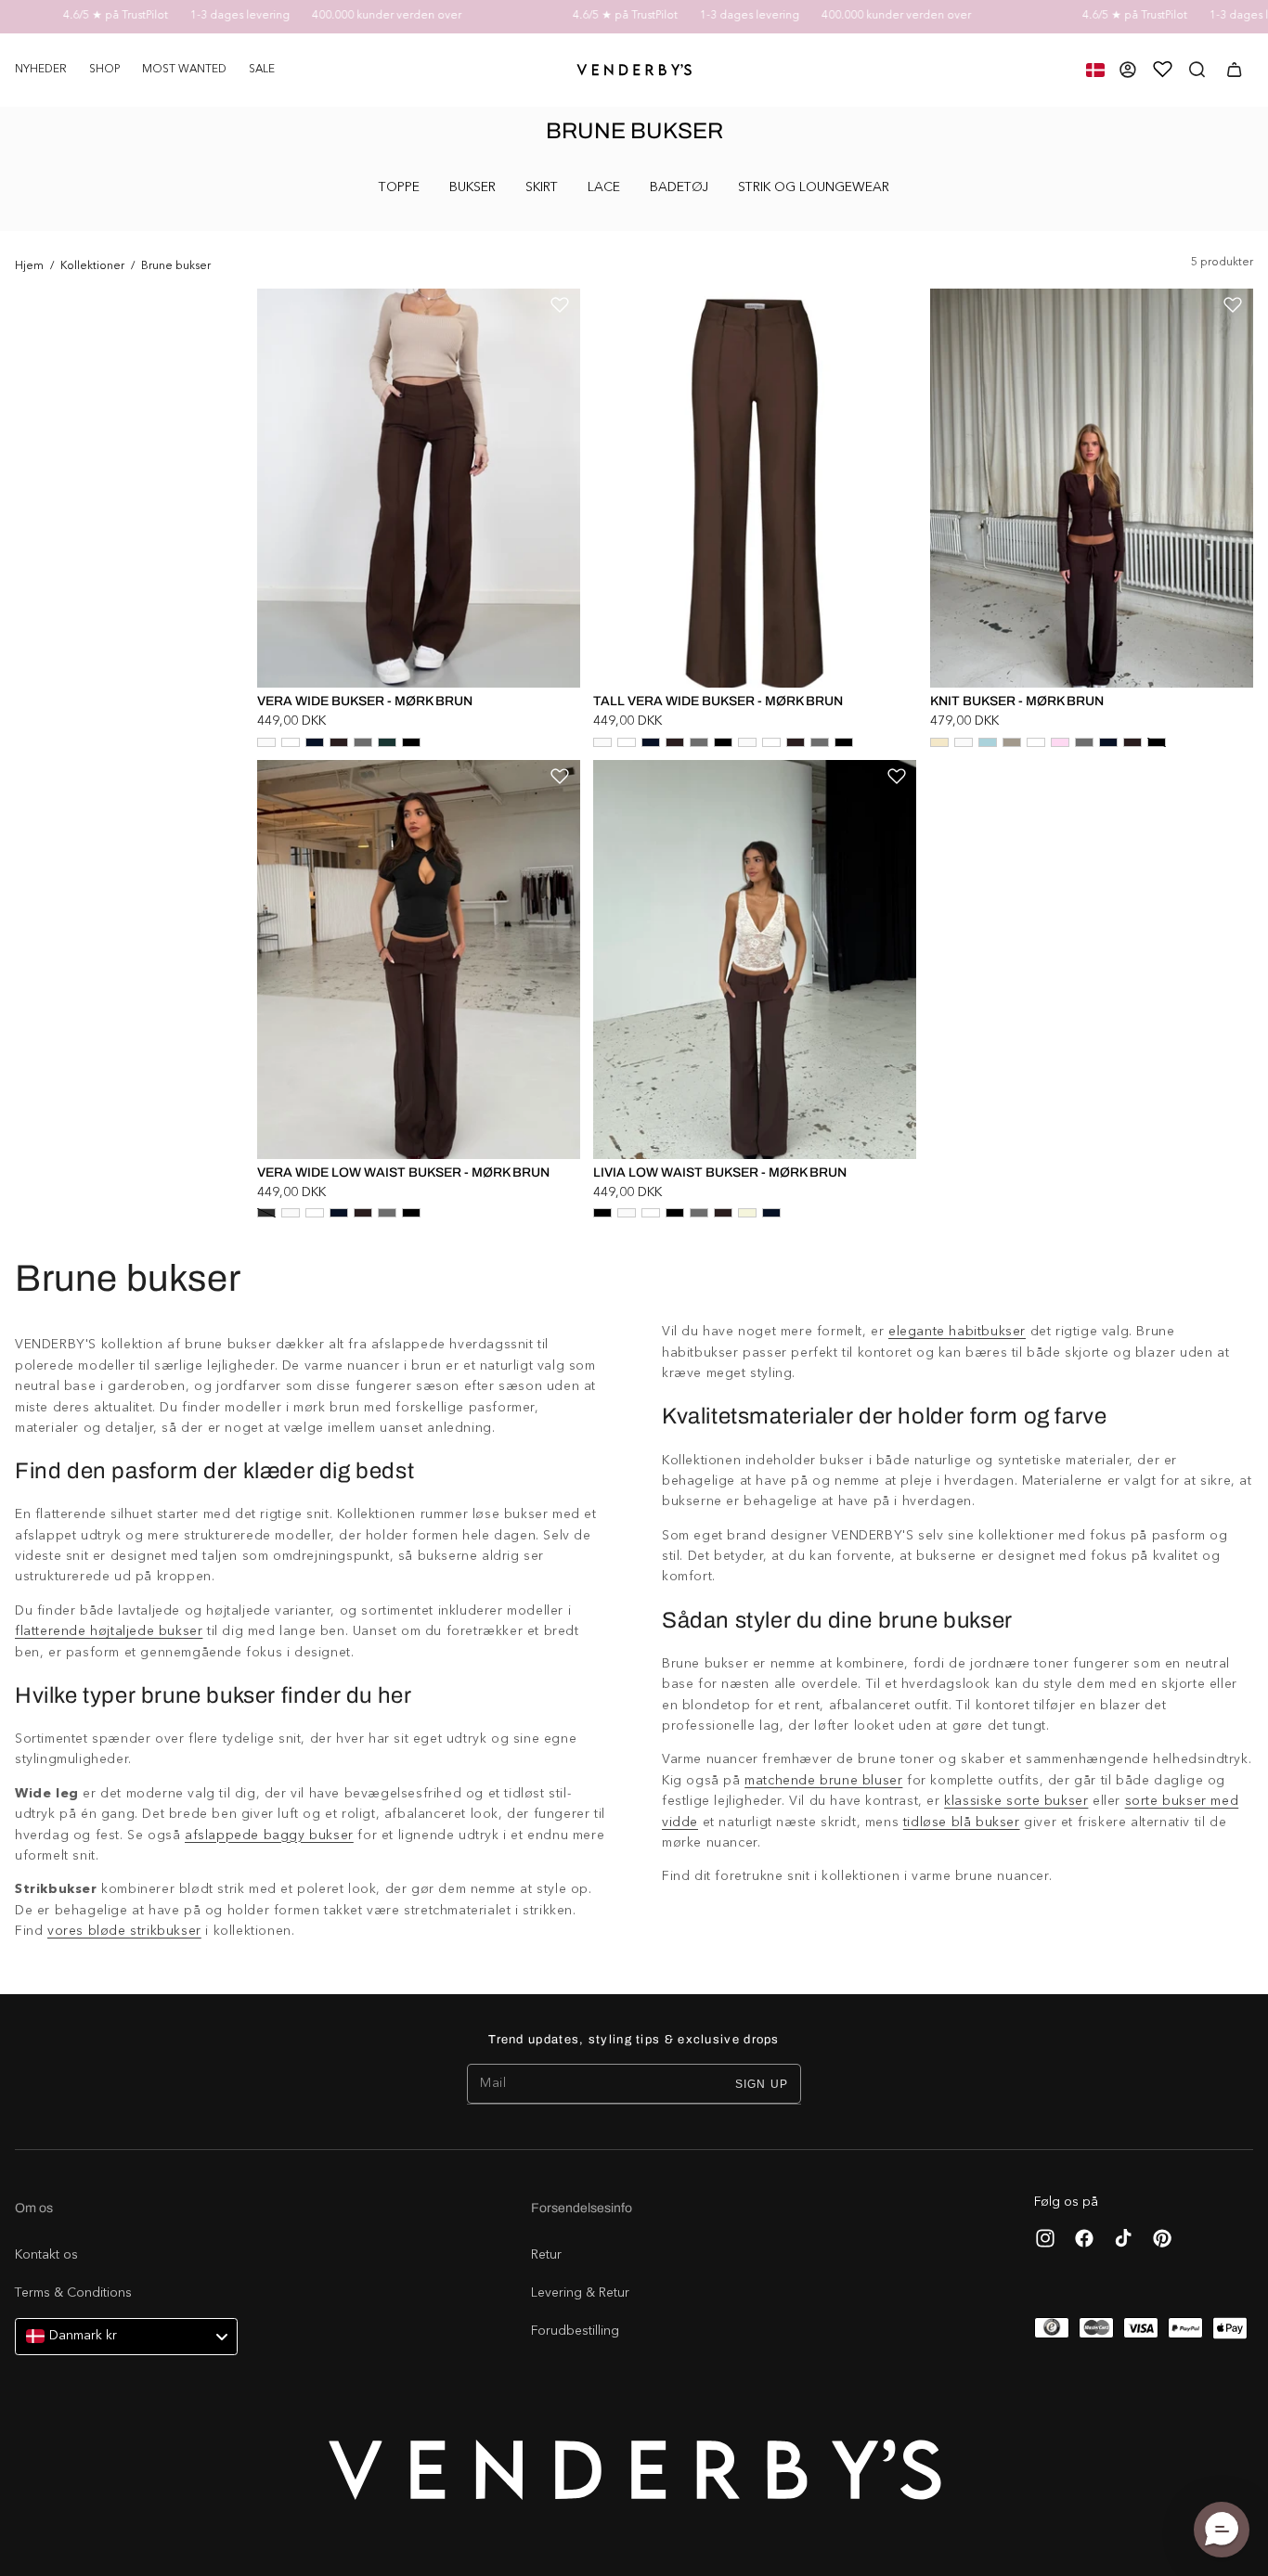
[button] (104, 70)
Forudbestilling (575, 2331)
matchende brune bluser (823, 1781)
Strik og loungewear (814, 187)
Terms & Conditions (73, 2293)
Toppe (399, 187)
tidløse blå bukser (962, 1823)
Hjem (29, 266)
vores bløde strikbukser (124, 1931)
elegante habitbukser (957, 1332)
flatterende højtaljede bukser (109, 1631)
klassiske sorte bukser (1016, 1801)
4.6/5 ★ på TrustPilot (77, 16)
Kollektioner (92, 266)
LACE (604, 187)
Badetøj (679, 187)
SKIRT (542, 187)
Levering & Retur (580, 2293)
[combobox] (126, 2337)
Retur (546, 2255)
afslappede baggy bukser (269, 1835)
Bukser (472, 187)
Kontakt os (46, 2255)
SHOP (104, 70)
